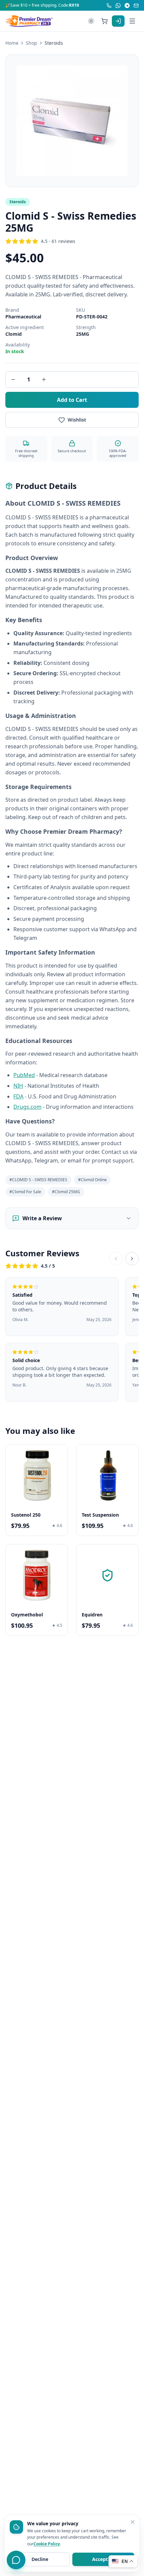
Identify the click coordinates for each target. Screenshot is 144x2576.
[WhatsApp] (118, 6)
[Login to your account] (118, 21)
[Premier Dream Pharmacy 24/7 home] (29, 21)
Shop (31, 43)
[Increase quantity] (44, 379)
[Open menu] (132, 21)
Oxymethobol (27, 1615)
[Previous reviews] (116, 1259)
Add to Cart (72, 400)
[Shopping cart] (104, 21)
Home (12, 43)
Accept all (103, 2559)
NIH (18, 1086)
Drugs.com (27, 1107)
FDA (18, 1096)
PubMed (24, 1075)
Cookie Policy (47, 2544)
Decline (40, 2559)
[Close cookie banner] (133, 2522)
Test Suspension (100, 1515)
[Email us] (136, 6)
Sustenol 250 (26, 1515)
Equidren (92, 1615)
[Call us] (109, 6)
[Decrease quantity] (13, 379)
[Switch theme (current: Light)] (91, 21)
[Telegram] (127, 6)
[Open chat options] (16, 2560)
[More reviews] (132, 1259)
